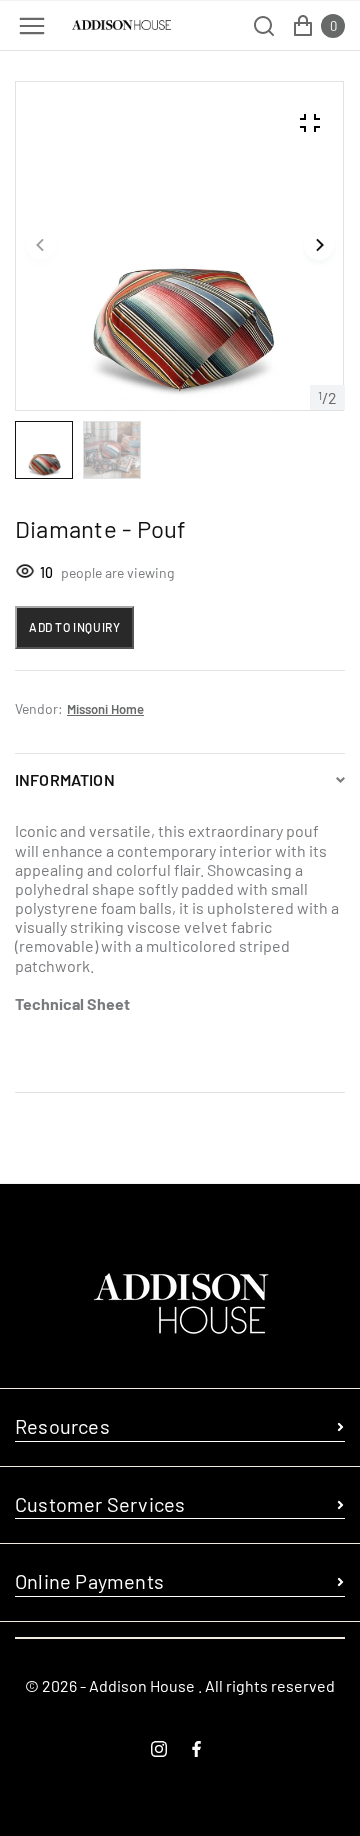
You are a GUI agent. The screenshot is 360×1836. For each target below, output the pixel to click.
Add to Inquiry (74, 627)
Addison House (142, 1685)
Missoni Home (105, 709)
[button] (41, 246)
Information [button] (65, 779)
